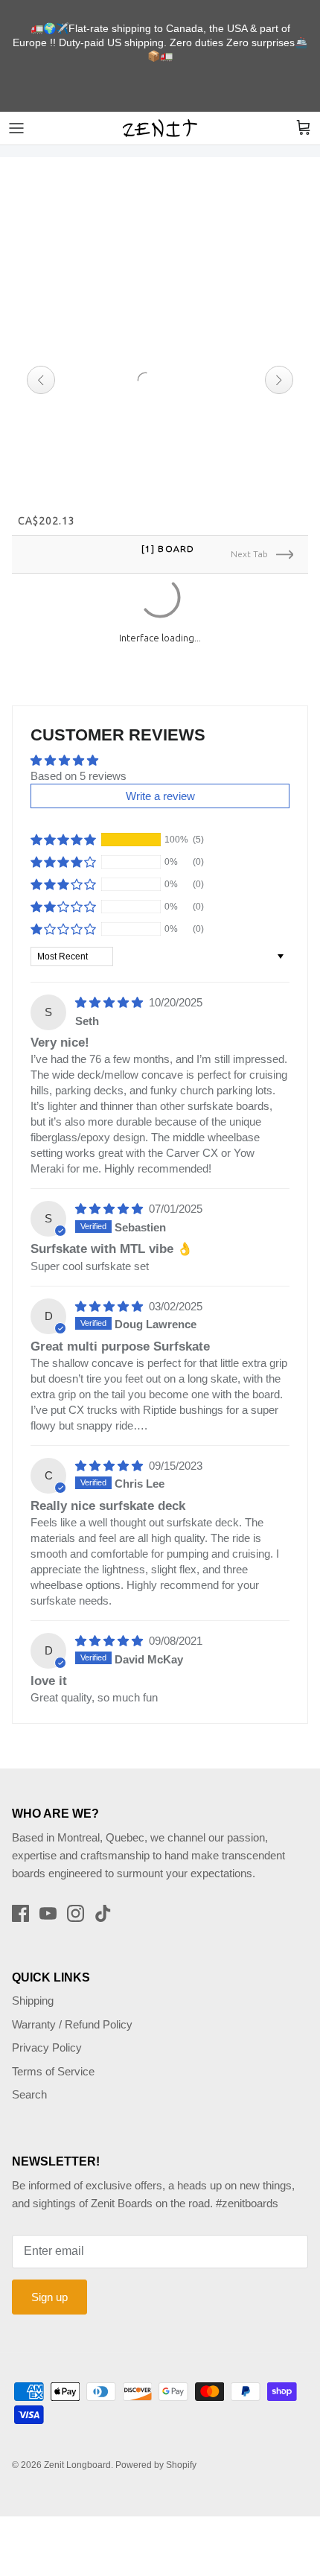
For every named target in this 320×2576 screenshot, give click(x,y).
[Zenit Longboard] (160, 128)
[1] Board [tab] (167, 549)
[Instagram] (76, 1894)
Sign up (49, 2278)
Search (29, 2076)
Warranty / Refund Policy (72, 2005)
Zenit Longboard (77, 2446)
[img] (111, 984)
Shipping (33, 1982)
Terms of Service (53, 2052)
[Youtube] (48, 1894)
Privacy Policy (47, 2029)
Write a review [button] (160, 777)
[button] (63, 821)
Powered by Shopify (156, 2446)
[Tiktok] (103, 1894)
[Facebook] (20, 1894)
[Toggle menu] (16, 128)
